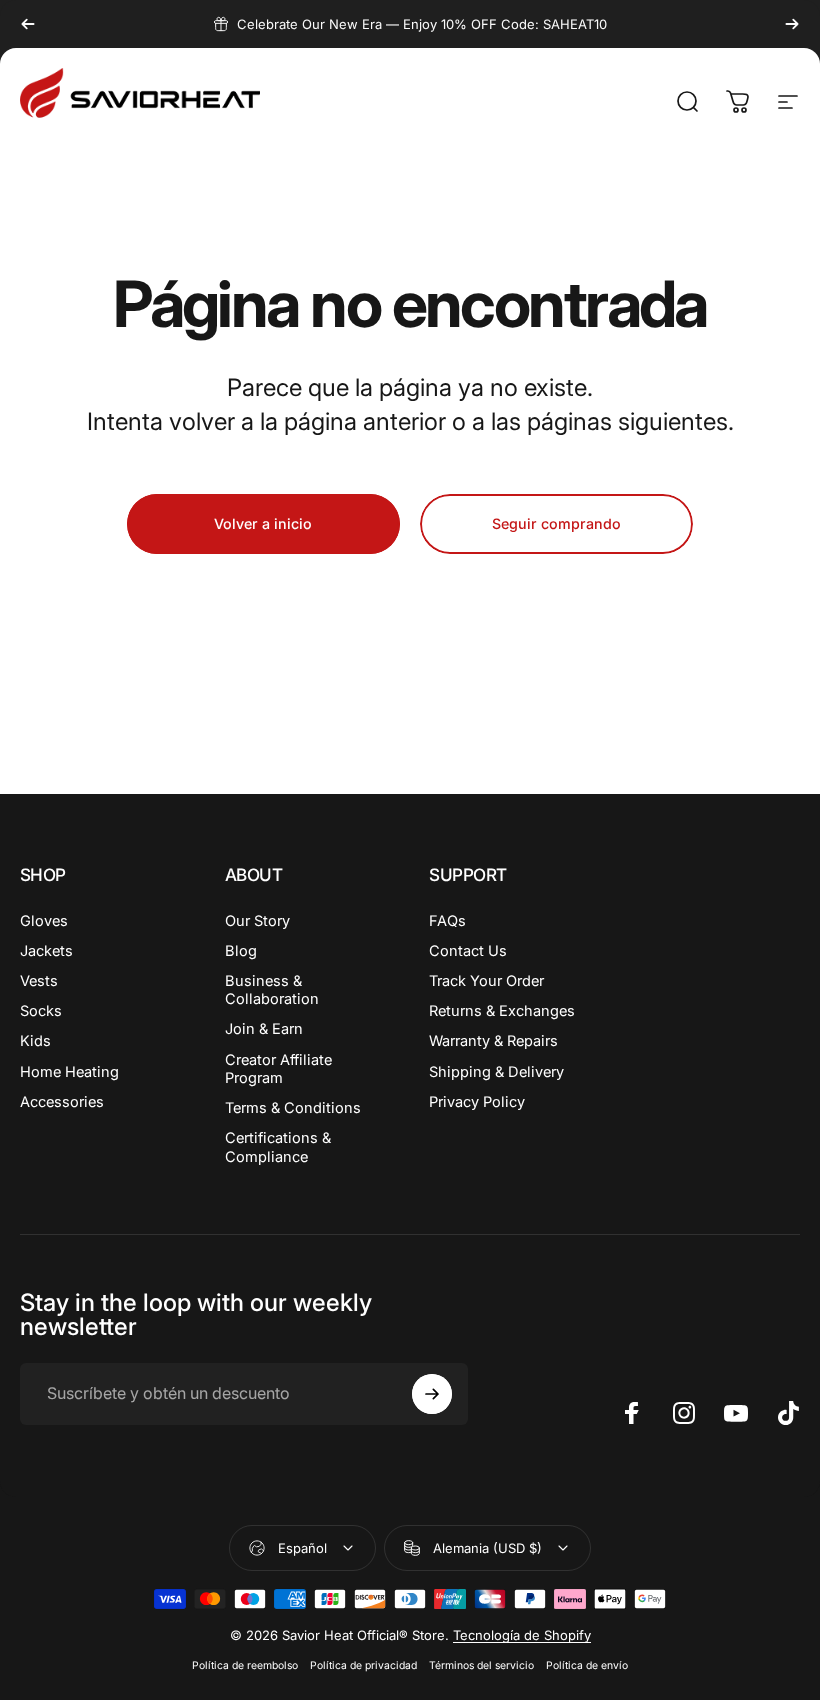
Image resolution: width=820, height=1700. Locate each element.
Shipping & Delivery (496, 1072)
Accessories (62, 1102)
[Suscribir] (432, 1394)
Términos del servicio (481, 1665)
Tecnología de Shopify (522, 1635)
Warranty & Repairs (493, 1041)
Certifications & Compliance (278, 1147)
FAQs (447, 921)
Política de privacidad (363, 1665)
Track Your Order (486, 981)
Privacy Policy (477, 1102)
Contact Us (468, 951)
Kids (35, 1041)
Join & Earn (264, 1029)
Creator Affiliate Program (278, 1069)
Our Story (257, 921)
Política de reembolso (245, 1665)
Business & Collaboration (272, 990)
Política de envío (587, 1665)
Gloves (44, 921)
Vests (39, 981)
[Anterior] (28, 24)
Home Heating (69, 1072)
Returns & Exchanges (502, 1011)
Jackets (46, 951)
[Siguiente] (792, 24)
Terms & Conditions (293, 1108)
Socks (41, 1011)
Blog (241, 951)
